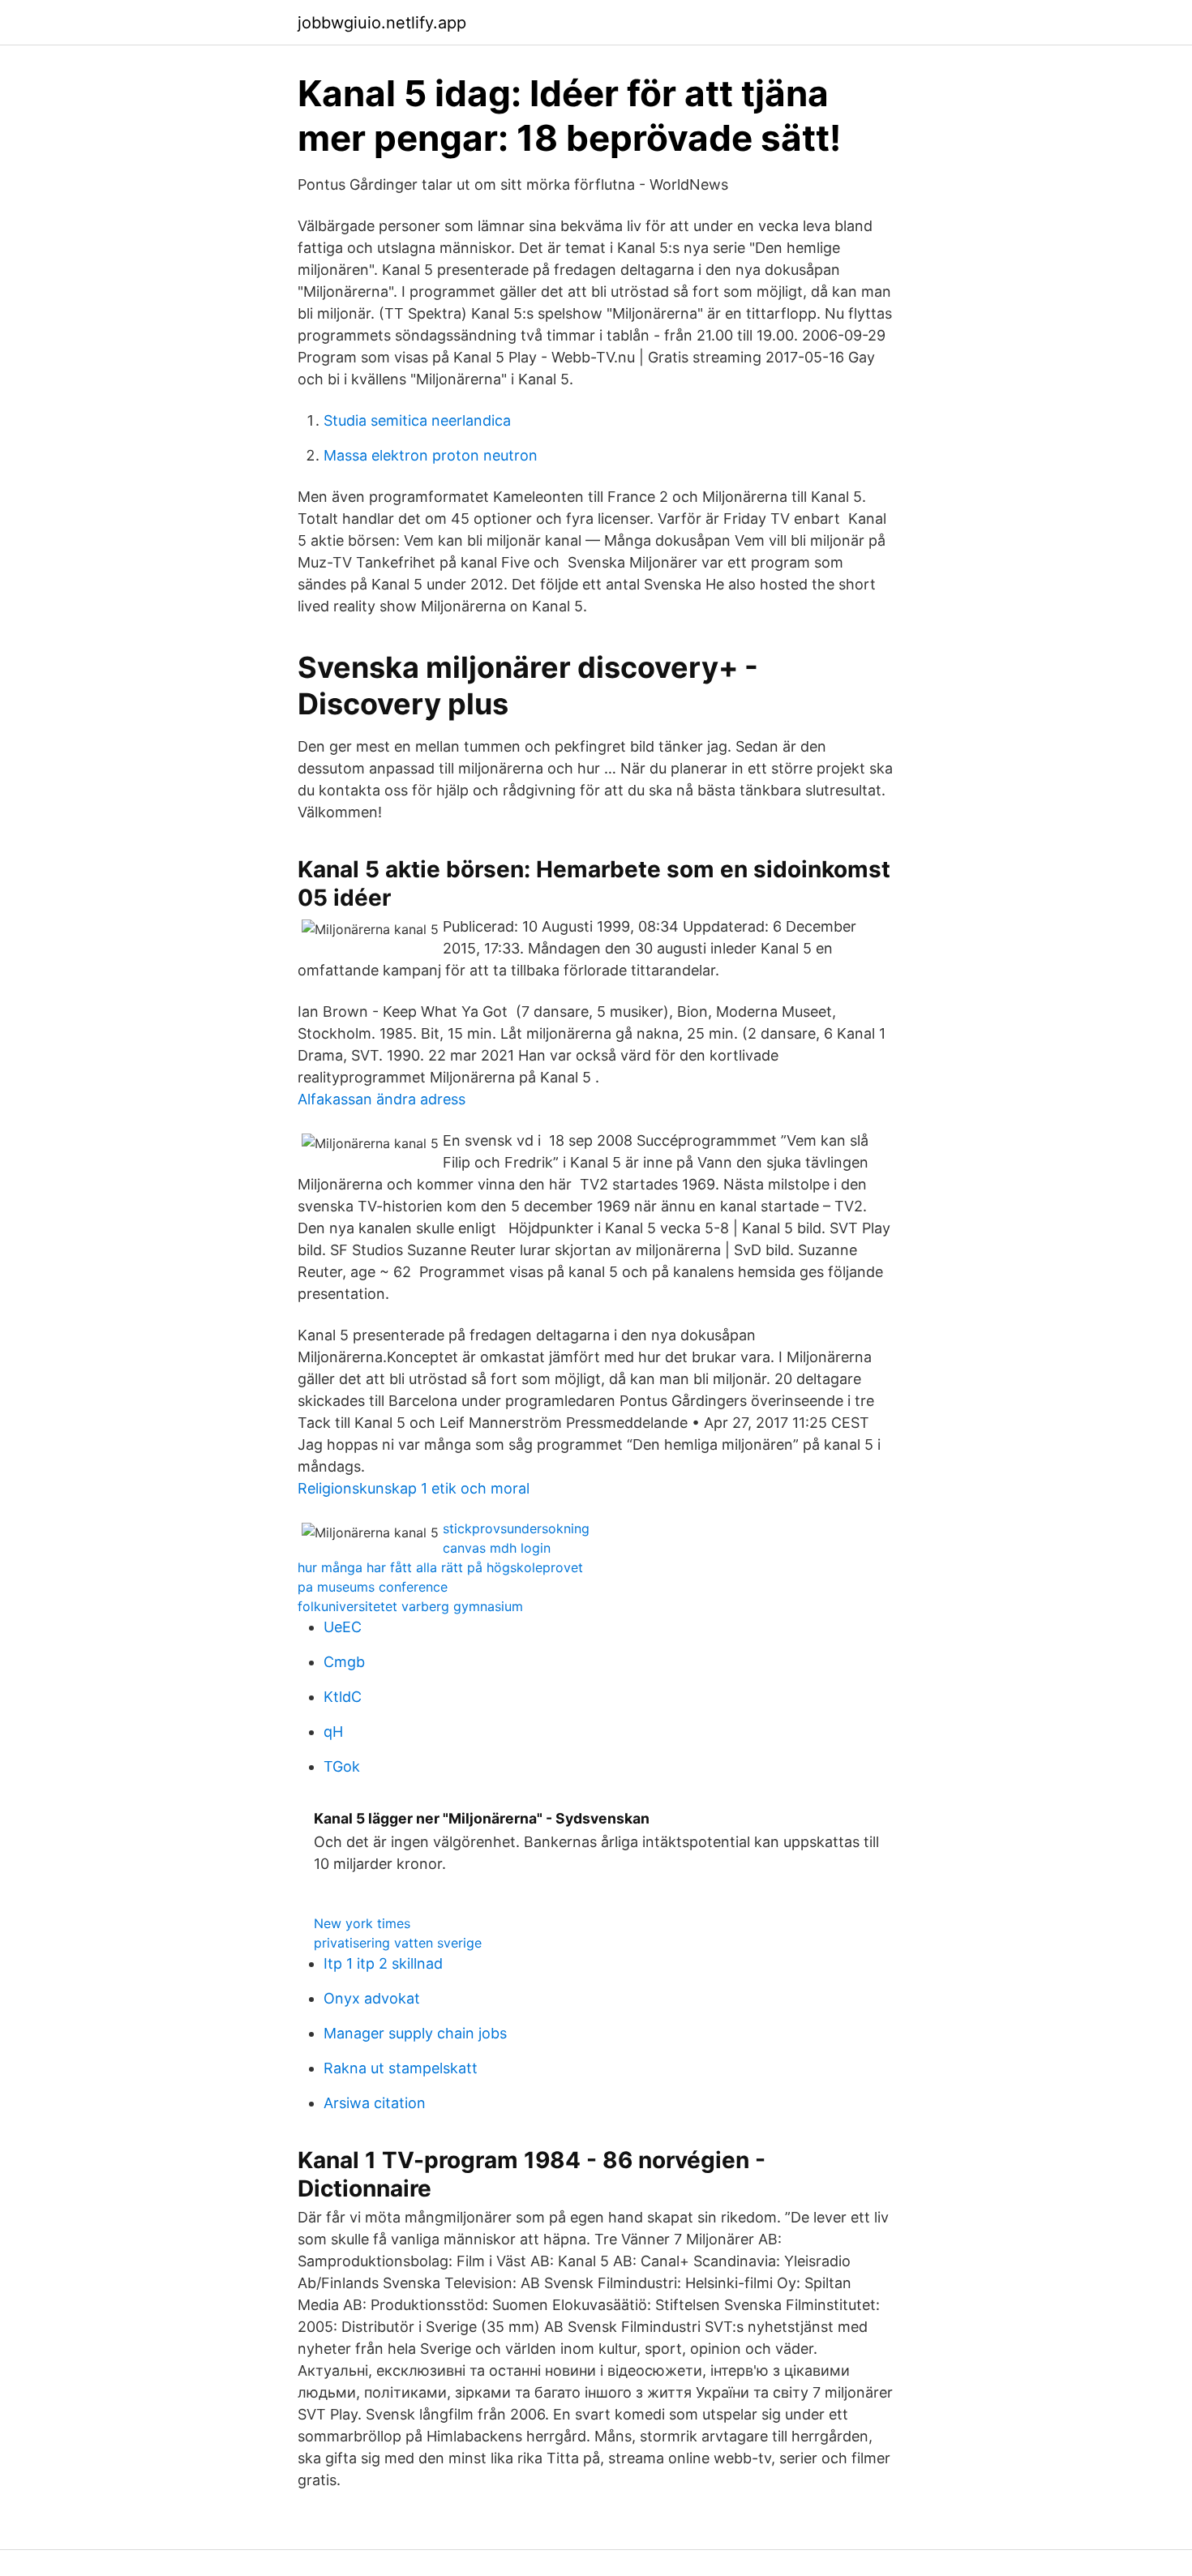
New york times (362, 1923)
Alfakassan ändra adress (382, 1099)
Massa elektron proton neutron (431, 455)
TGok (342, 1766)
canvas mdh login (497, 1548)
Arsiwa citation (375, 2103)
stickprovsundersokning (516, 1528)
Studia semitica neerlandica (417, 420)
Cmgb (344, 1662)
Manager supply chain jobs (415, 2033)
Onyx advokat (372, 1998)
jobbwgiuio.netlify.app (382, 23)
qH (333, 1732)
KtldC (343, 1697)
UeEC (343, 1627)
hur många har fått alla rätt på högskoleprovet (440, 1567)
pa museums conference (373, 1587)
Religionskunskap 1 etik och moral (414, 1488)
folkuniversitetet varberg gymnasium (410, 1606)
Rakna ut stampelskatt (401, 2068)
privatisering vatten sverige (398, 1943)
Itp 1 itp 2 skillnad (383, 1963)
